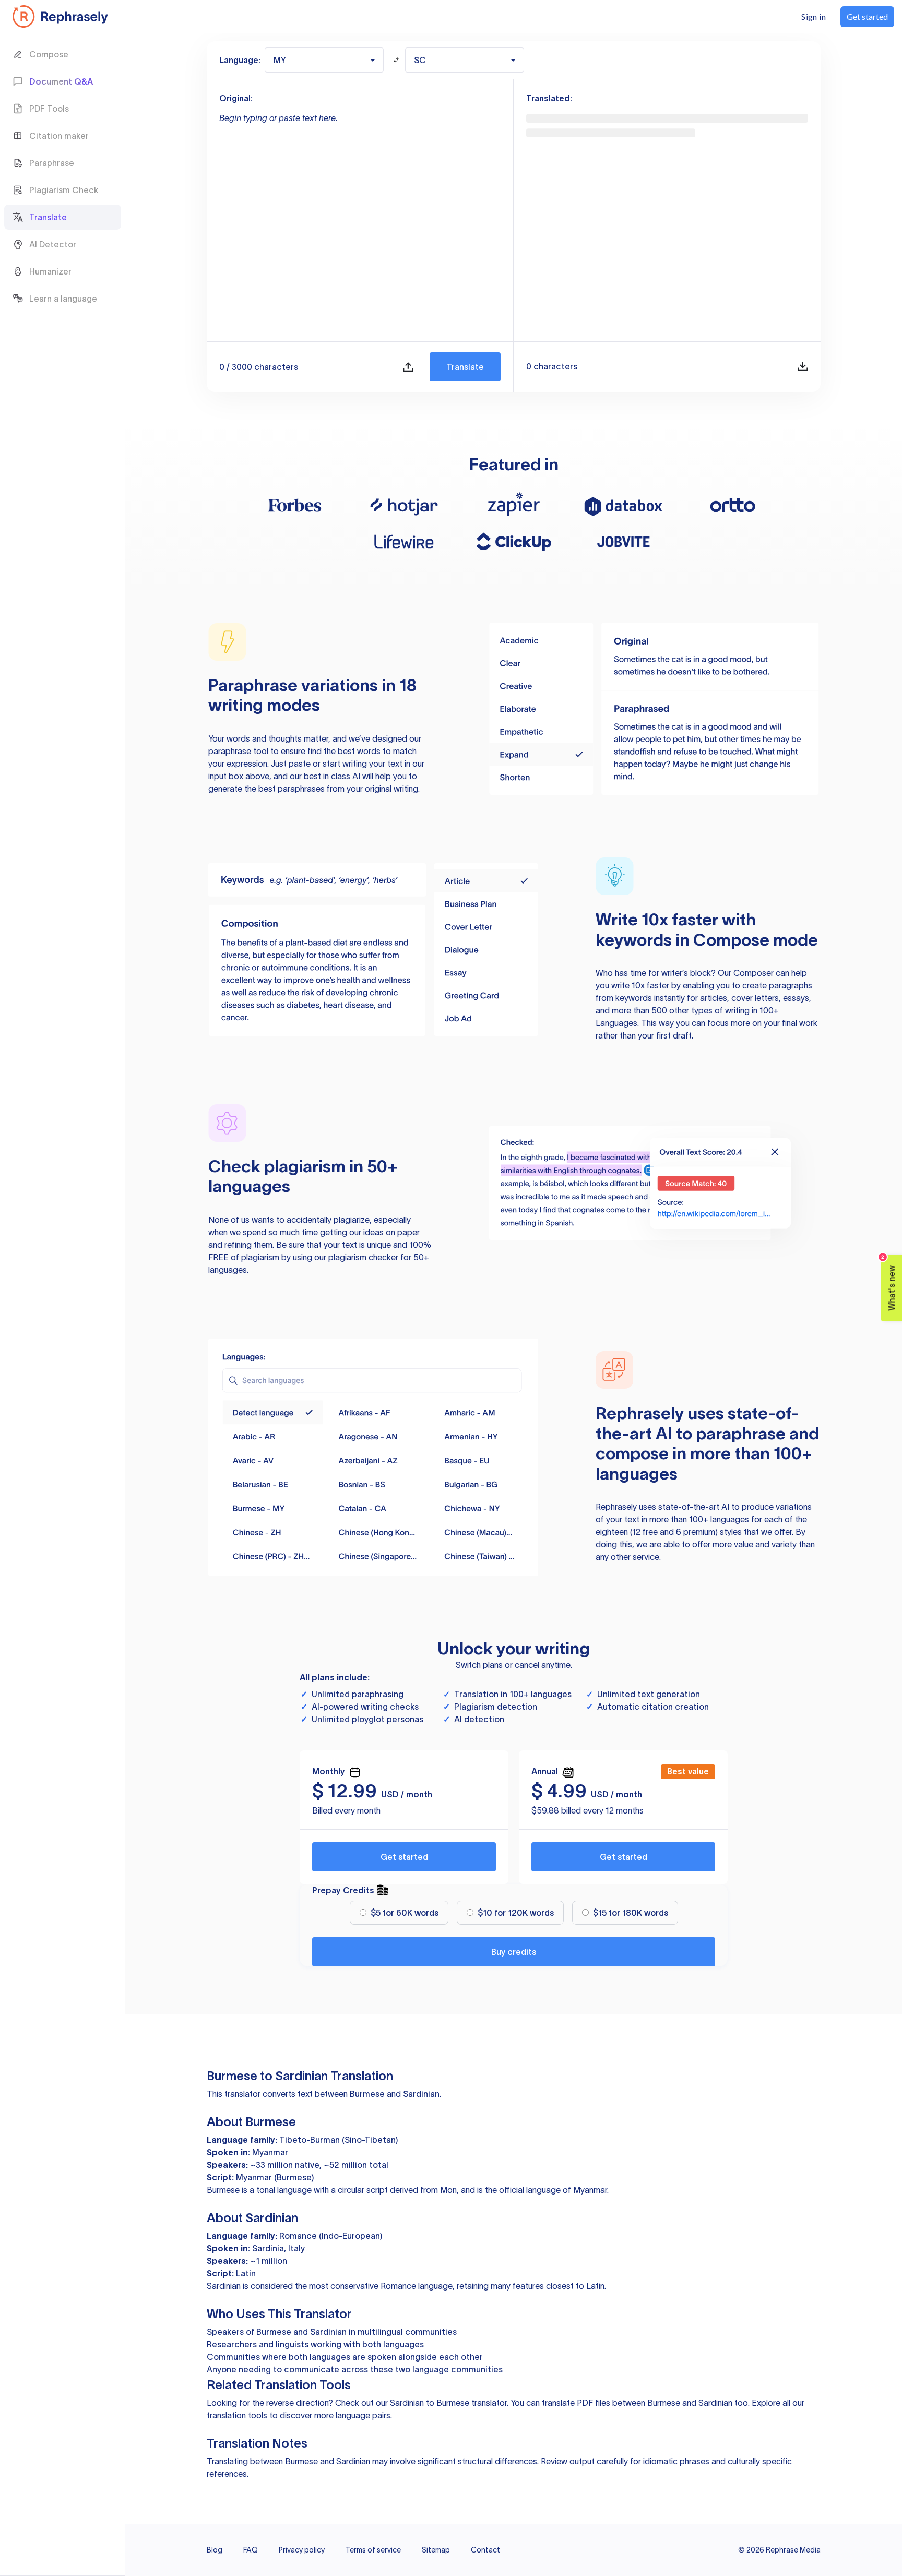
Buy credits (514, 1952)
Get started (404, 1857)
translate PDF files (576, 2403)
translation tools (237, 2415)
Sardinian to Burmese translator (448, 2403)
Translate (465, 367)
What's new (889, 1283)
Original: (236, 98)
